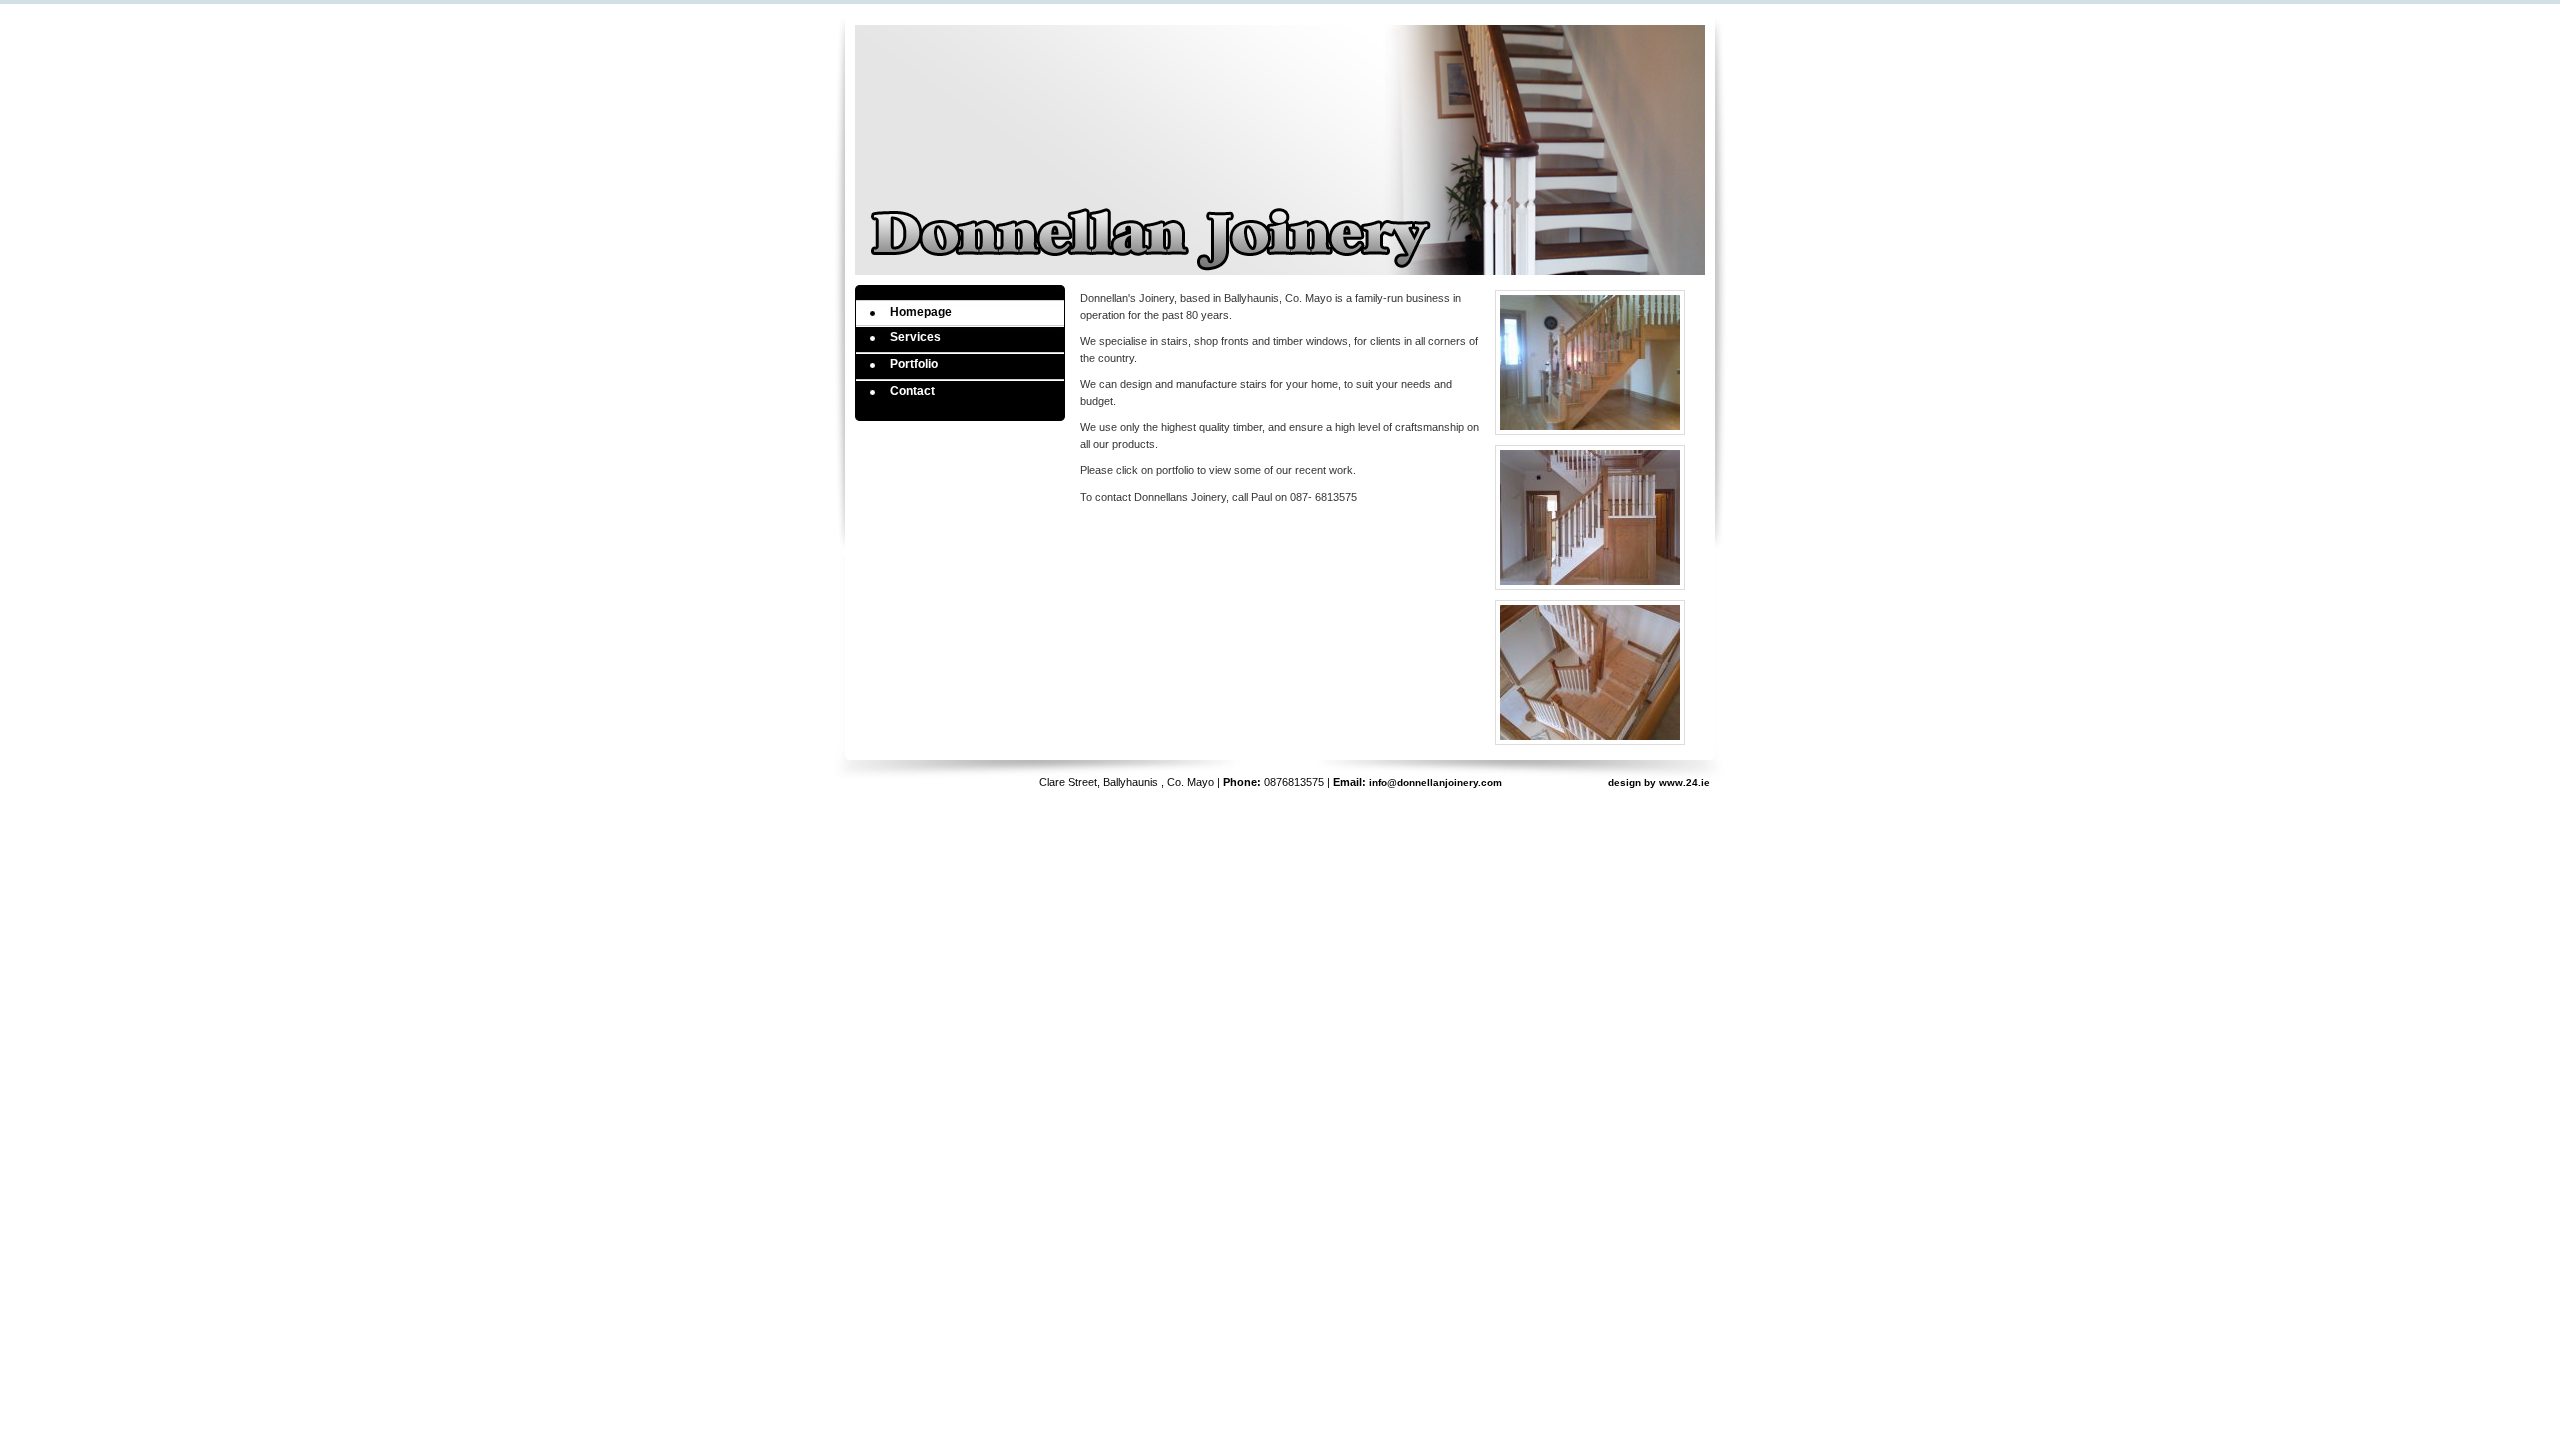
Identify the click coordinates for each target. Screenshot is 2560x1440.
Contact (912, 391)
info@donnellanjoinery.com (1435, 782)
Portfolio (914, 364)
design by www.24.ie (1659, 782)
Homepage (921, 312)
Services (915, 337)
